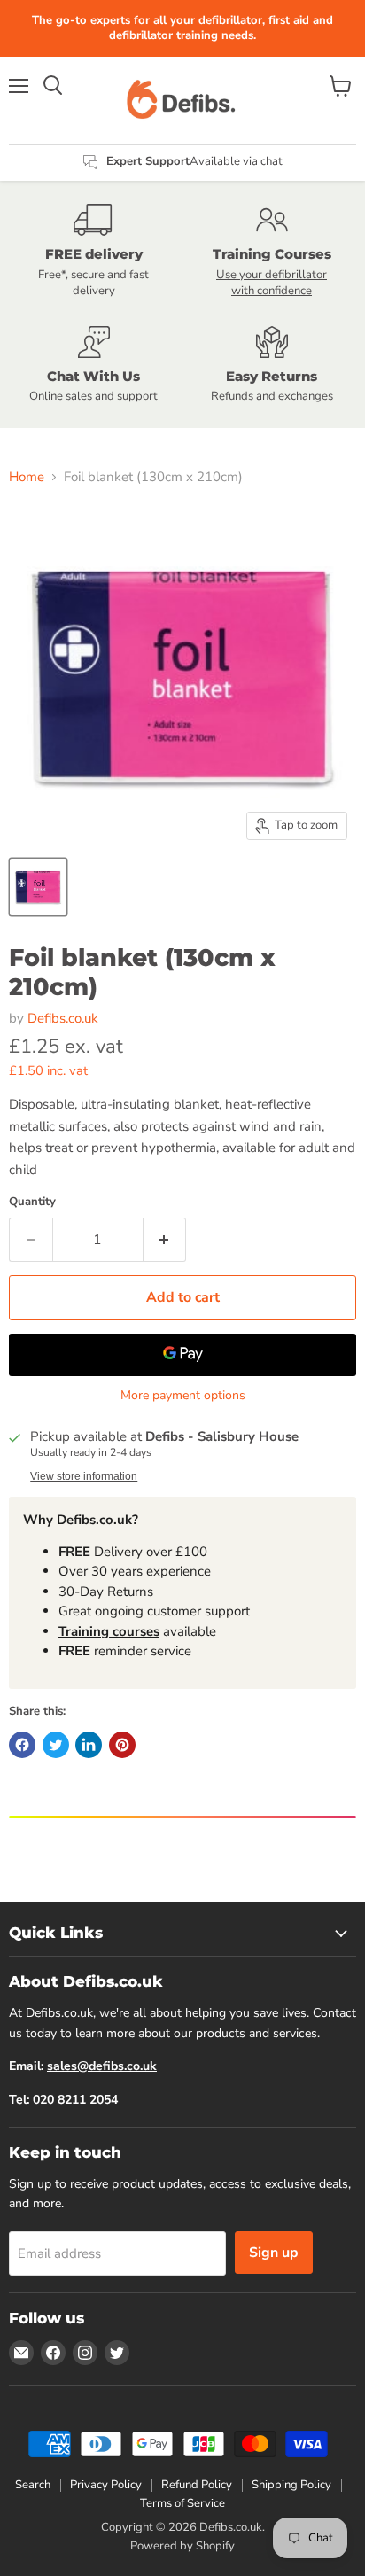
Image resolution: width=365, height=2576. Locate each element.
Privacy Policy (106, 2485)
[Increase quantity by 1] (165, 1240)
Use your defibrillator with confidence (272, 283)
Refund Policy (197, 2485)
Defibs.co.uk (63, 1018)
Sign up (274, 2253)
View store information (84, 1476)
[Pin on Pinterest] (122, 1745)
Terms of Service (182, 2503)
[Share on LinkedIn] (89, 1745)
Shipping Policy (291, 2485)
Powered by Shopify (182, 2546)
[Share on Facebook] (22, 1745)
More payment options (183, 1396)
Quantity (32, 1202)
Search (33, 2485)
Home (27, 477)
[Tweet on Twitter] (56, 1745)
